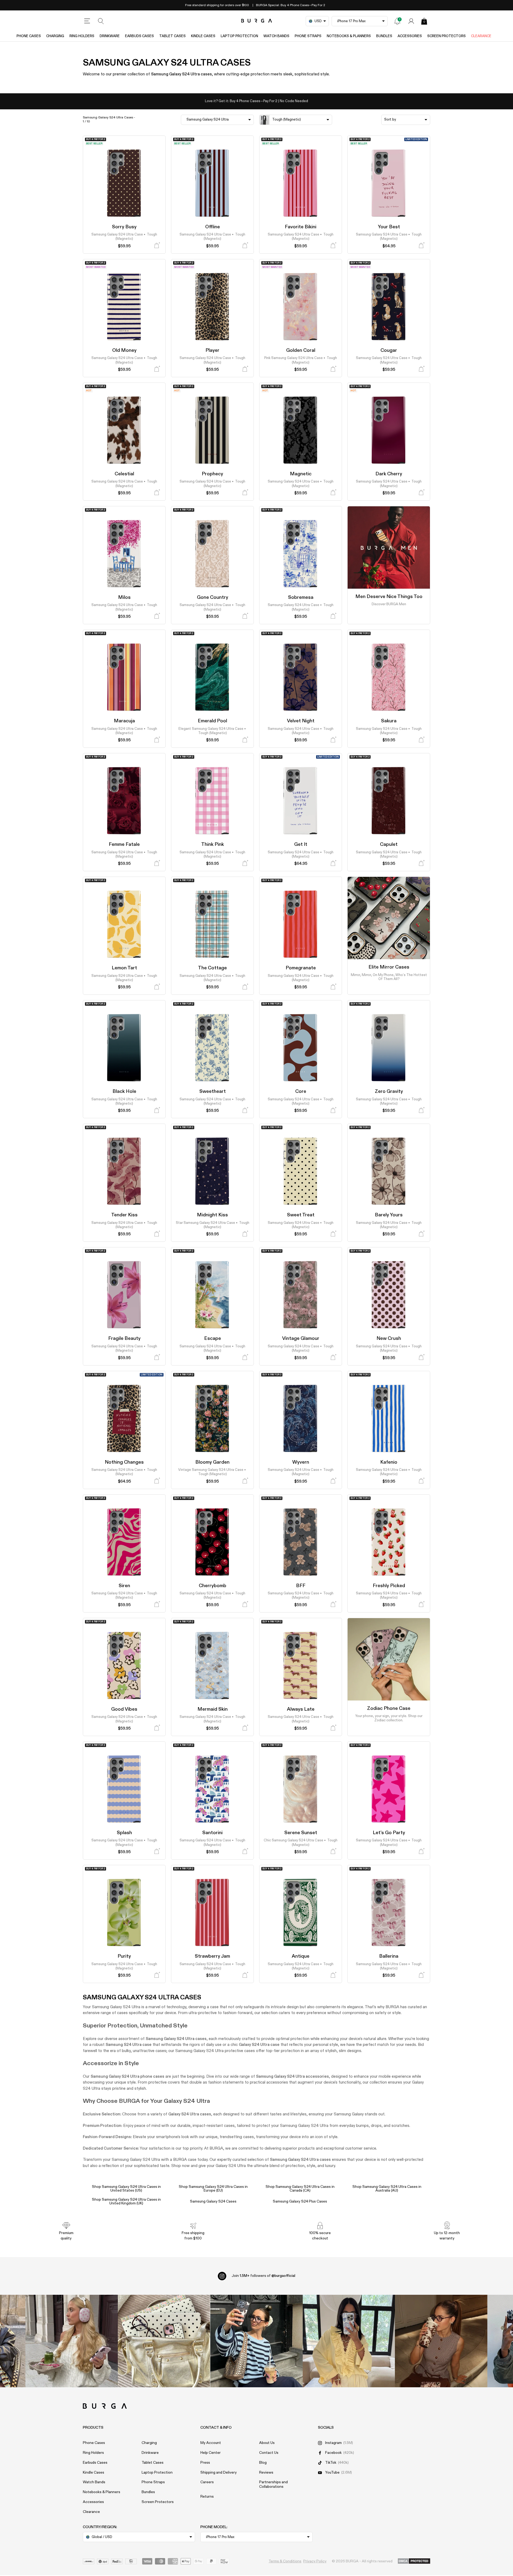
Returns (207, 2497)
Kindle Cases (203, 36)
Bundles (384, 36)
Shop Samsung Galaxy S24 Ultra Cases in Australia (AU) (387, 2189)
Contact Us (269, 2453)
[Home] (257, 21)
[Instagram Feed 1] (256, 2341)
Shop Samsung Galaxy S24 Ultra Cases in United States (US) (126, 2189)
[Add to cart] (157, 246)
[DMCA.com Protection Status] (414, 2561)
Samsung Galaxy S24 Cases (213, 2201)
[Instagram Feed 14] (164, 2341)
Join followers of (263, 2276)
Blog (263, 2463)
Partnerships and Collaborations (273, 2484)
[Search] (101, 21)
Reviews (266, 2473)
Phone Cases (29, 36)
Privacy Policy (315, 2561)
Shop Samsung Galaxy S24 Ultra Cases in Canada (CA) (300, 2189)
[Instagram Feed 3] (441, 2341)
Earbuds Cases (139, 36)
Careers (207, 2482)
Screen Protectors (446, 36)
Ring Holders (82, 36)
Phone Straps (308, 36)
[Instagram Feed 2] (349, 2341)
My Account (211, 2443)
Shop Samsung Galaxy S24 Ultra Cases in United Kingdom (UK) (126, 2201)
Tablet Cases (172, 36)
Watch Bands (276, 36)
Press (205, 2463)
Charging (55, 36)
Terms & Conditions (285, 2561)
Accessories (410, 36)
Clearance (481, 36)
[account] (411, 21)
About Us (267, 2443)
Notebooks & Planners (349, 36)
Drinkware (110, 36)
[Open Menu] (87, 21)
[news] (397, 21)
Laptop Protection (239, 36)
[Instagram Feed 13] (72, 2341)
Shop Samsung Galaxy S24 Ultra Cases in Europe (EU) (213, 2189)
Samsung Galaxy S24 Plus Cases (300, 2201)
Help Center (211, 2453)
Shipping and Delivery (219, 2473)
